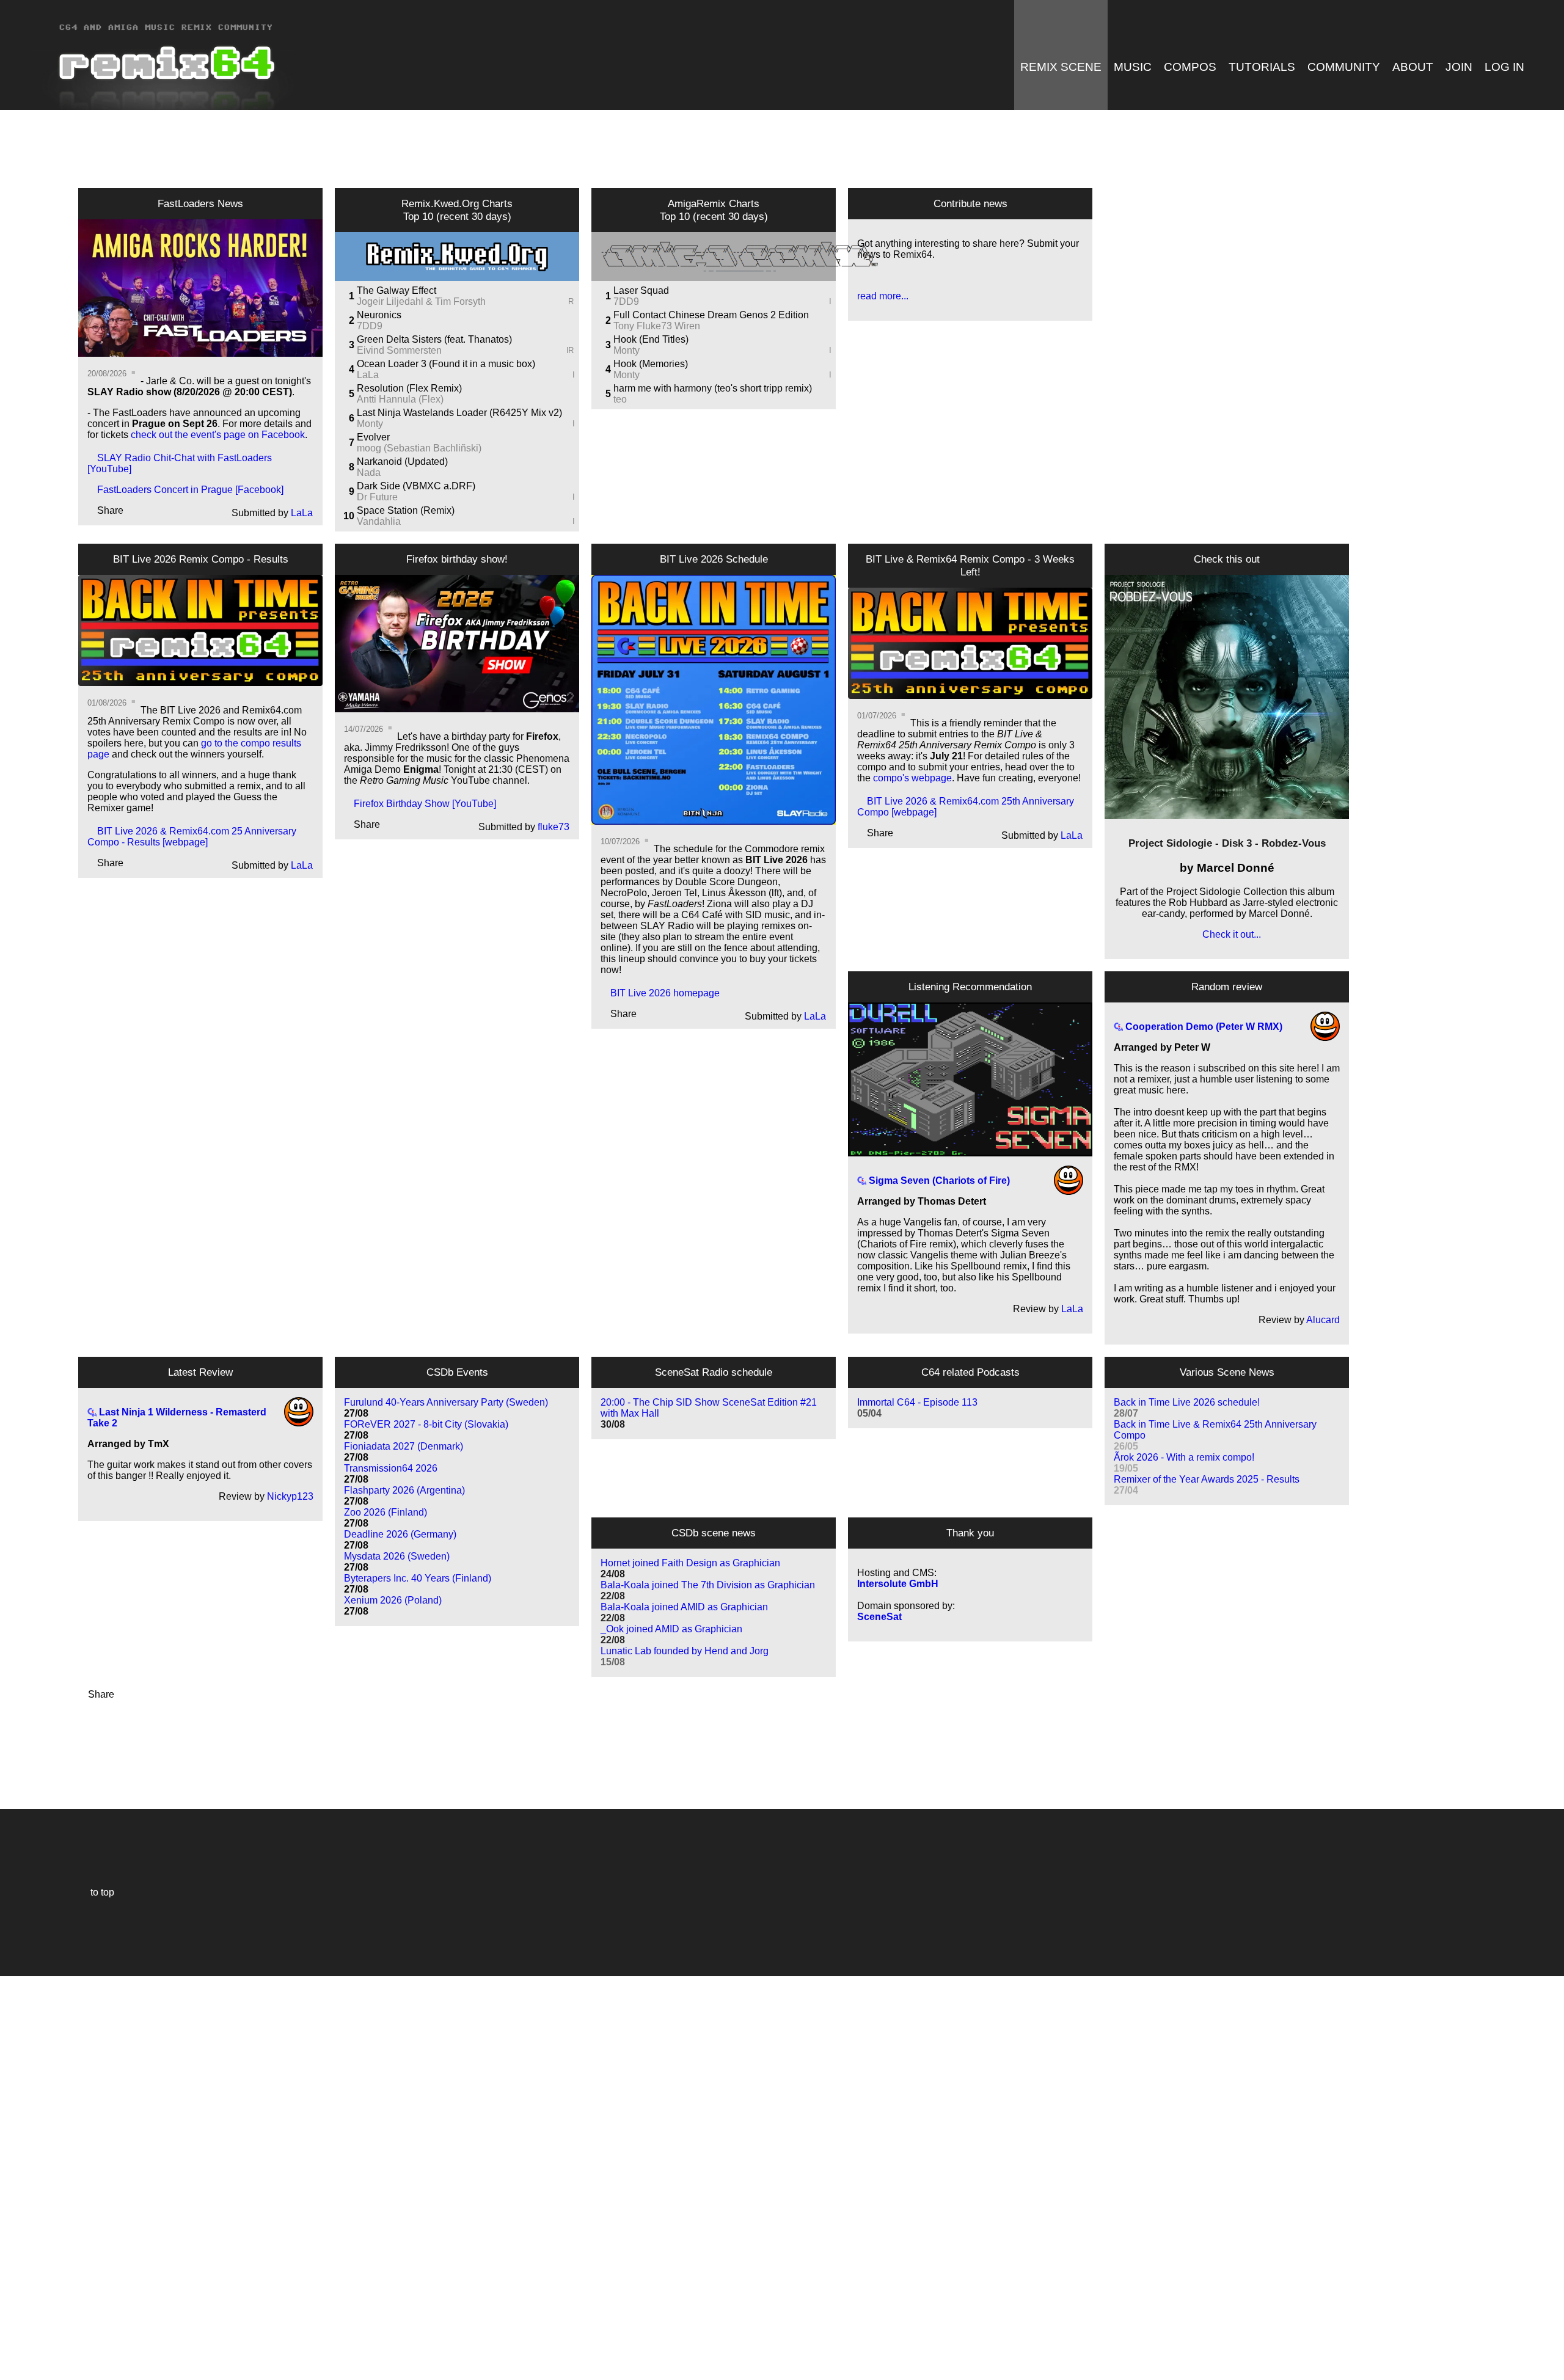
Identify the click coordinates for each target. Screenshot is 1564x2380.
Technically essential (24, 2177)
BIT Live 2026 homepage (660, 993)
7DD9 (370, 326)
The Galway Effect (396, 290)
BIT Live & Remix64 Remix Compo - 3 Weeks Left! (970, 565)
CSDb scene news (714, 1533)
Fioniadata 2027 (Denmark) (404, 1452)
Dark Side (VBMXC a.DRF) (416, 486)
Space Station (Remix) (406, 510)
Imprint (15, 2352)
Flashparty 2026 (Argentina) (404, 1496)
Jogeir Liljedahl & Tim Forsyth (466, 301)
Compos (1190, 67)
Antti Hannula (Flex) (400, 399)
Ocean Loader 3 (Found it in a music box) (446, 364)
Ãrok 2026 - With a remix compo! (1184, 1463)
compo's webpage (912, 778)
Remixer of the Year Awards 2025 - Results (1207, 1485)
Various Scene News (1227, 1372)
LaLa (302, 513)
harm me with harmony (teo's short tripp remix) (713, 388)
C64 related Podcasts (970, 1372)
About (1413, 67)
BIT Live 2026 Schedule (714, 559)
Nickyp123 (290, 1496)
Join (1459, 67)
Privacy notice (16, 2369)
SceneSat (879, 1617)
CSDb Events (457, 1372)
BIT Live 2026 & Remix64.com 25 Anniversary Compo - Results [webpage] (192, 837)
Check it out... (1227, 934)
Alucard (1323, 1320)
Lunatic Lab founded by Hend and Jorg (685, 1656)
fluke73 (554, 827)
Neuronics (379, 315)
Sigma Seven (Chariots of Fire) (938, 1181)
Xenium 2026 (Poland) (393, 1606)
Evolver (373, 437)
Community (1344, 67)
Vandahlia (466, 521)
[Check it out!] (1227, 697)
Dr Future (466, 497)
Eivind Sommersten (465, 350)
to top (96, 1892)
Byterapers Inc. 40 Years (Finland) (418, 1584)
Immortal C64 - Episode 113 (917, 1408)
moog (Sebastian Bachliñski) (419, 448)
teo (620, 399)
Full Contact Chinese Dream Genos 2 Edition (711, 315)
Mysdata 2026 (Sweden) (397, 1562)
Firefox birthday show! (457, 559)
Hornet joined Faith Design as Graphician (690, 1568)
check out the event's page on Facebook (218, 435)
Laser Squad (641, 290)
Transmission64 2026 (391, 1474)
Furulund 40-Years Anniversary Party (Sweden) (446, 1408)
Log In (1504, 67)
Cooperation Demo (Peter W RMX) (1203, 1027)
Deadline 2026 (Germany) (400, 1540)
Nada (369, 473)
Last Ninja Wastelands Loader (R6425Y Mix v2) (459, 413)
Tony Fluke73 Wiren (657, 326)
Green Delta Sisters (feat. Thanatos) (434, 339)
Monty (466, 424)
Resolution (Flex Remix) (409, 388)
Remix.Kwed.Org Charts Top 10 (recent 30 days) (457, 210)
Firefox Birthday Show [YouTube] (420, 804)
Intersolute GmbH (898, 1584)
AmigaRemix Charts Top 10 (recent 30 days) (714, 210)
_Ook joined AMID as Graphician (671, 1634)
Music (1133, 67)
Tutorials (1262, 67)
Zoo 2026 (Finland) (386, 1518)
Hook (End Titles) (651, 339)
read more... (883, 296)
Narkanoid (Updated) (402, 462)
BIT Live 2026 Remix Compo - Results (201, 559)
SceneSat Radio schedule (714, 1372)
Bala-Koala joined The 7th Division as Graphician (708, 1590)
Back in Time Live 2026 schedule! (1187, 1408)
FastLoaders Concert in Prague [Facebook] (185, 490)
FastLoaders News (200, 203)
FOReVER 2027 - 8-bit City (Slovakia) (426, 1430)
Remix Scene (1061, 67)
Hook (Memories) (651, 364)
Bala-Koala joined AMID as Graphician (684, 1612)
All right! (13, 2333)
